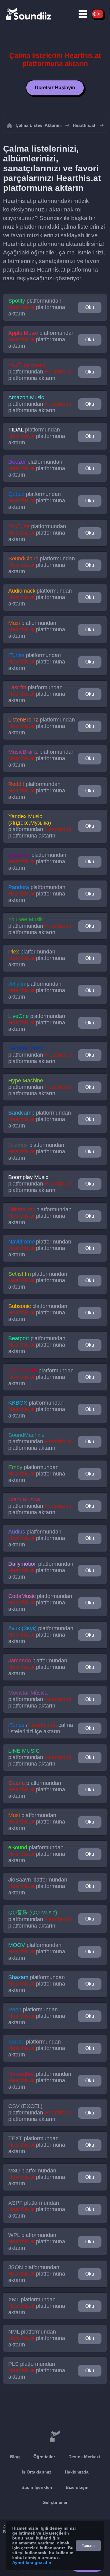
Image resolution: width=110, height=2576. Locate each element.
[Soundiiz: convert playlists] (55, 2436)
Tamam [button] (88, 2546)
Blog (15, 2457)
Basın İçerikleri (37, 2487)
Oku (90, 307)
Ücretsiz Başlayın (55, 88)
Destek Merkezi (84, 2457)
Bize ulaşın (77, 2487)
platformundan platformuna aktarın (37, 307)
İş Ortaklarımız (37, 2472)
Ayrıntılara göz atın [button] (32, 2562)
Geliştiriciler (55, 2502)
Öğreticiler (44, 2457)
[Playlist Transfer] (29, 14)
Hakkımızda (77, 2472)
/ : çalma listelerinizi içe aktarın (41, 1728)
